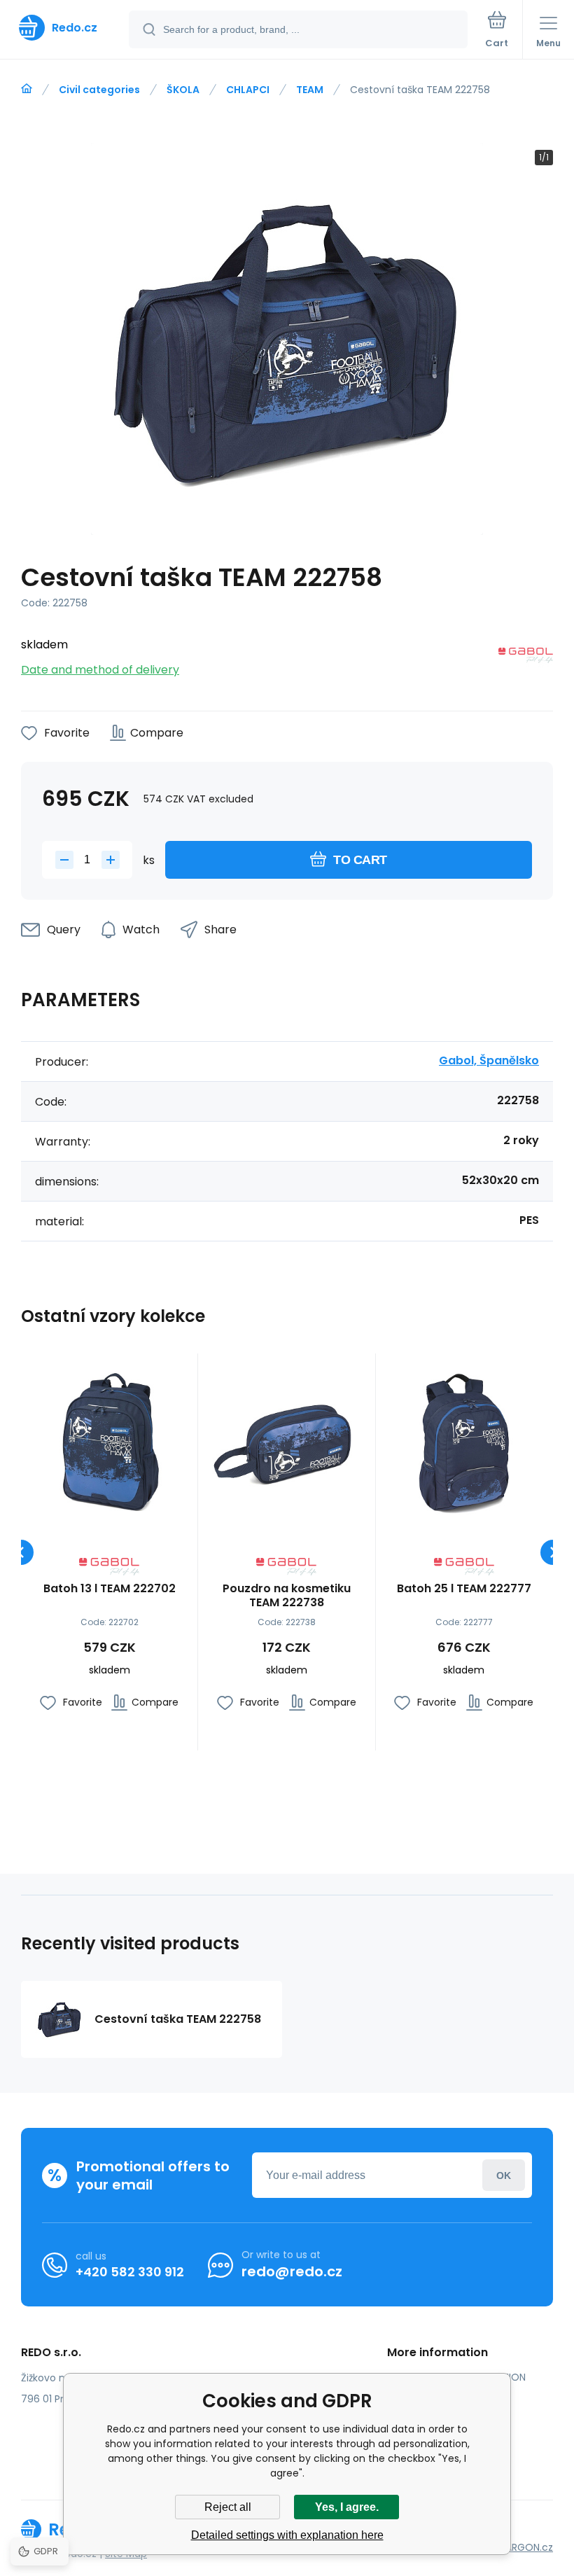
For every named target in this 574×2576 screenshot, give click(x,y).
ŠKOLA (183, 90)
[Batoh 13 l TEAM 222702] (109, 1442)
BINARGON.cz (522, 2547)
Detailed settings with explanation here (287, 2535)
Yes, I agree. (347, 2507)
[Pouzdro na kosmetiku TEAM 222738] (286, 1442)
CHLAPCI (248, 90)
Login (504, 2175)
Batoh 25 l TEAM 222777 (464, 1589)
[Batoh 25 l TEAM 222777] (464, 1442)
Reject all (228, 2507)
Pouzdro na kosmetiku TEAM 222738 (287, 1596)
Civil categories (99, 90)
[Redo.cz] (27, 89)
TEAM (310, 90)
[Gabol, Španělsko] (526, 658)
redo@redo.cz (292, 2271)
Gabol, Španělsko (489, 1060)
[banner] (65, 28)
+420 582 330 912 (130, 2272)
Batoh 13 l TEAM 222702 (110, 1589)
